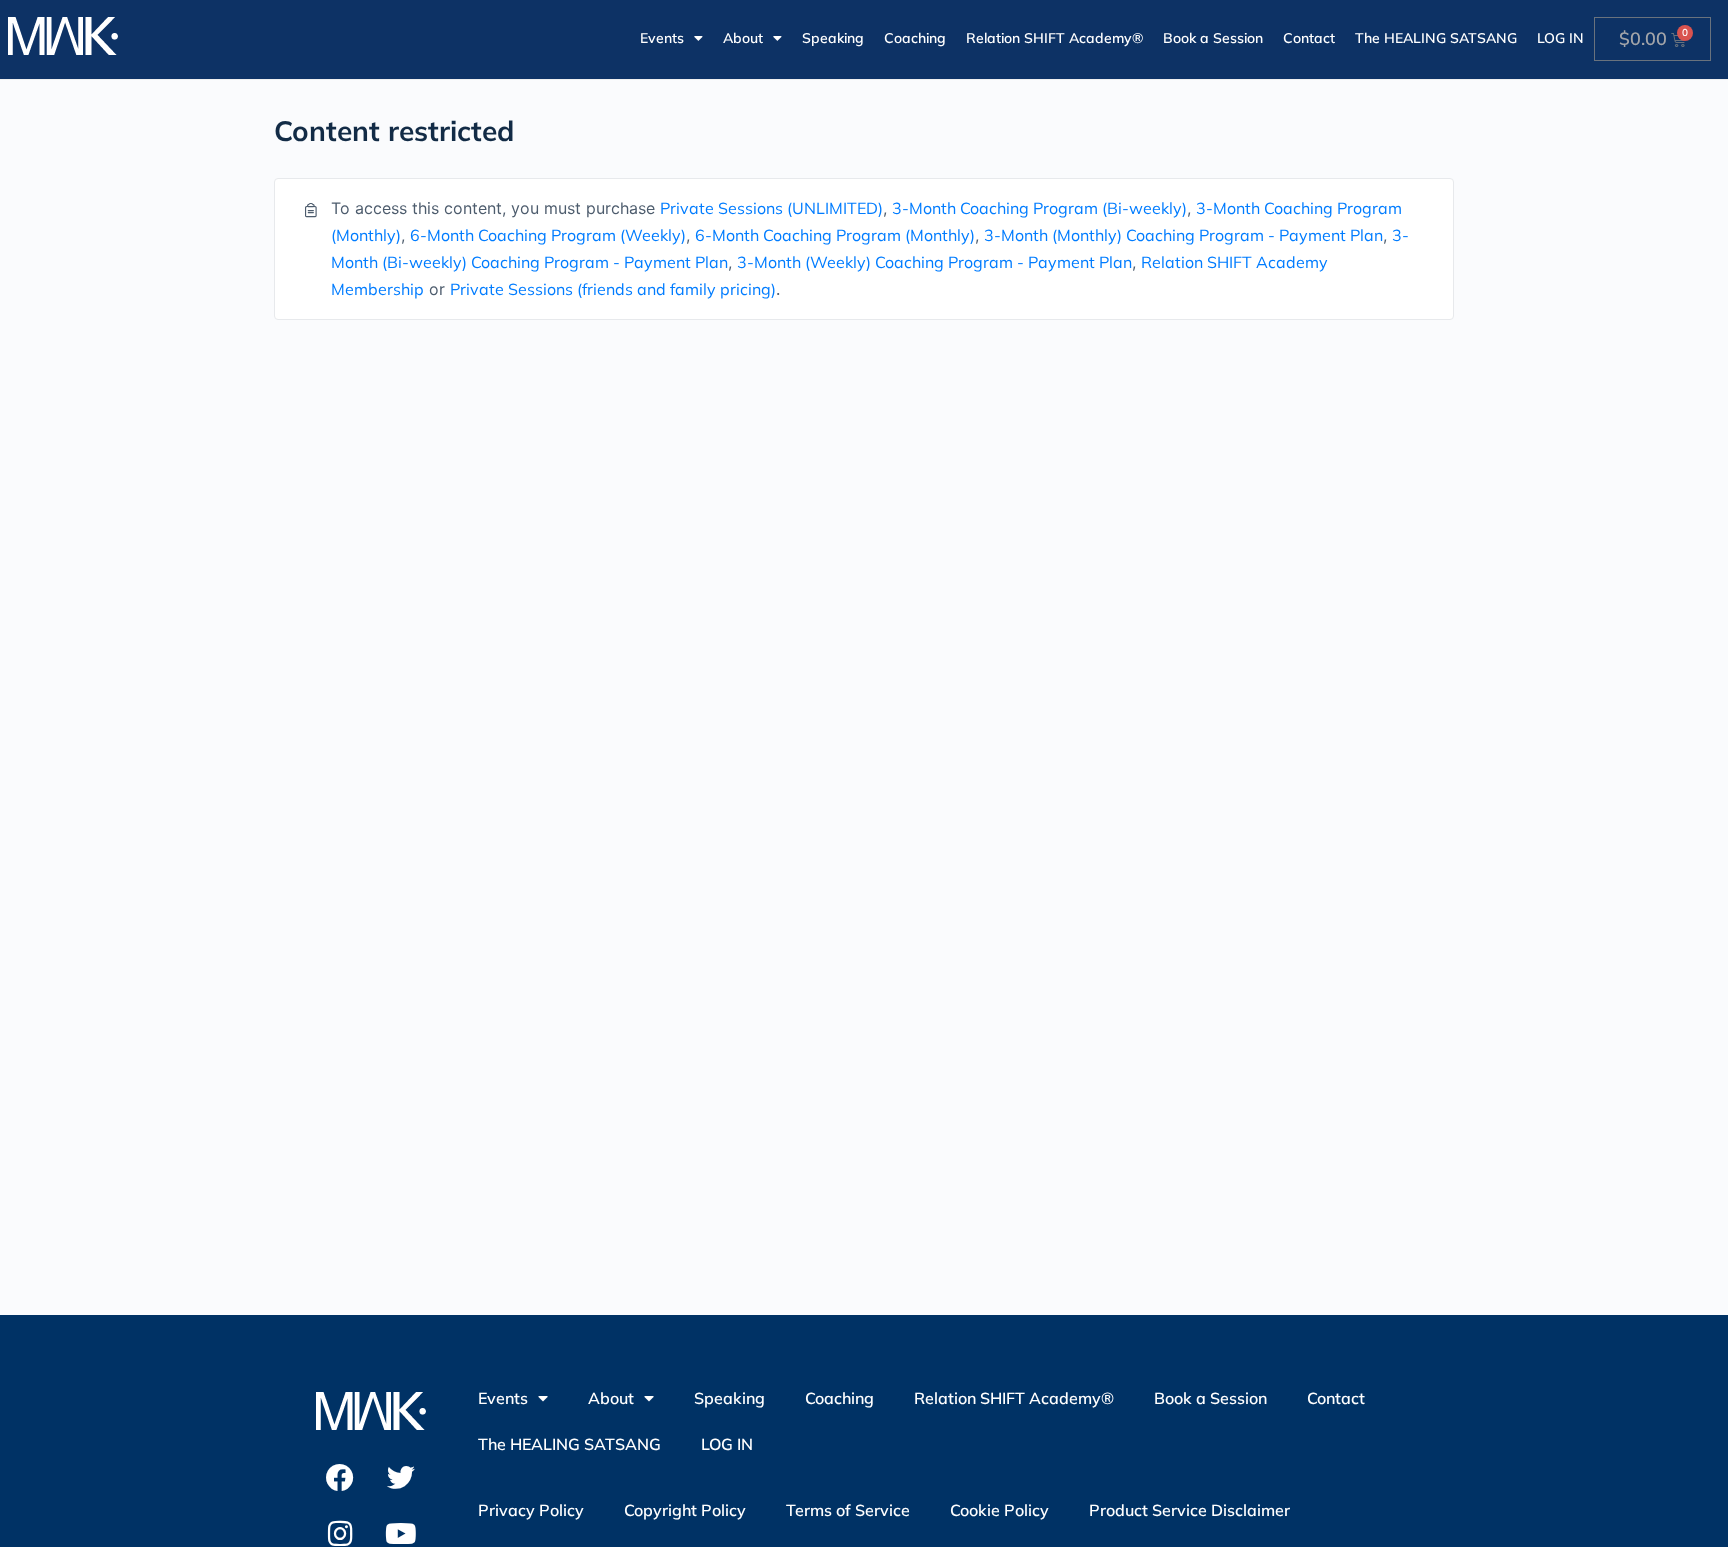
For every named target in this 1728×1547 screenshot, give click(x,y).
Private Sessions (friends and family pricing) (613, 289)
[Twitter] (401, 1478)
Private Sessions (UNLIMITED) (771, 208)
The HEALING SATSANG (1436, 38)
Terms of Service (848, 1510)
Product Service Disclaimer (1189, 1510)
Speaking (833, 38)
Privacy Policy (531, 1510)
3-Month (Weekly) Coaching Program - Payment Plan (934, 262)
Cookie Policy (999, 1510)
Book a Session (1213, 38)
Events (662, 38)
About (743, 38)
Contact (1309, 38)
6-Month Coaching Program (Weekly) (548, 235)
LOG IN (1560, 38)
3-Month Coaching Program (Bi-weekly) (1039, 208)
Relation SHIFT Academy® (1054, 38)
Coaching (915, 38)
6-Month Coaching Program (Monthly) (835, 235)
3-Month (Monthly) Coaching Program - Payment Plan (1183, 235)
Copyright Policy (685, 1510)
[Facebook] (340, 1478)
